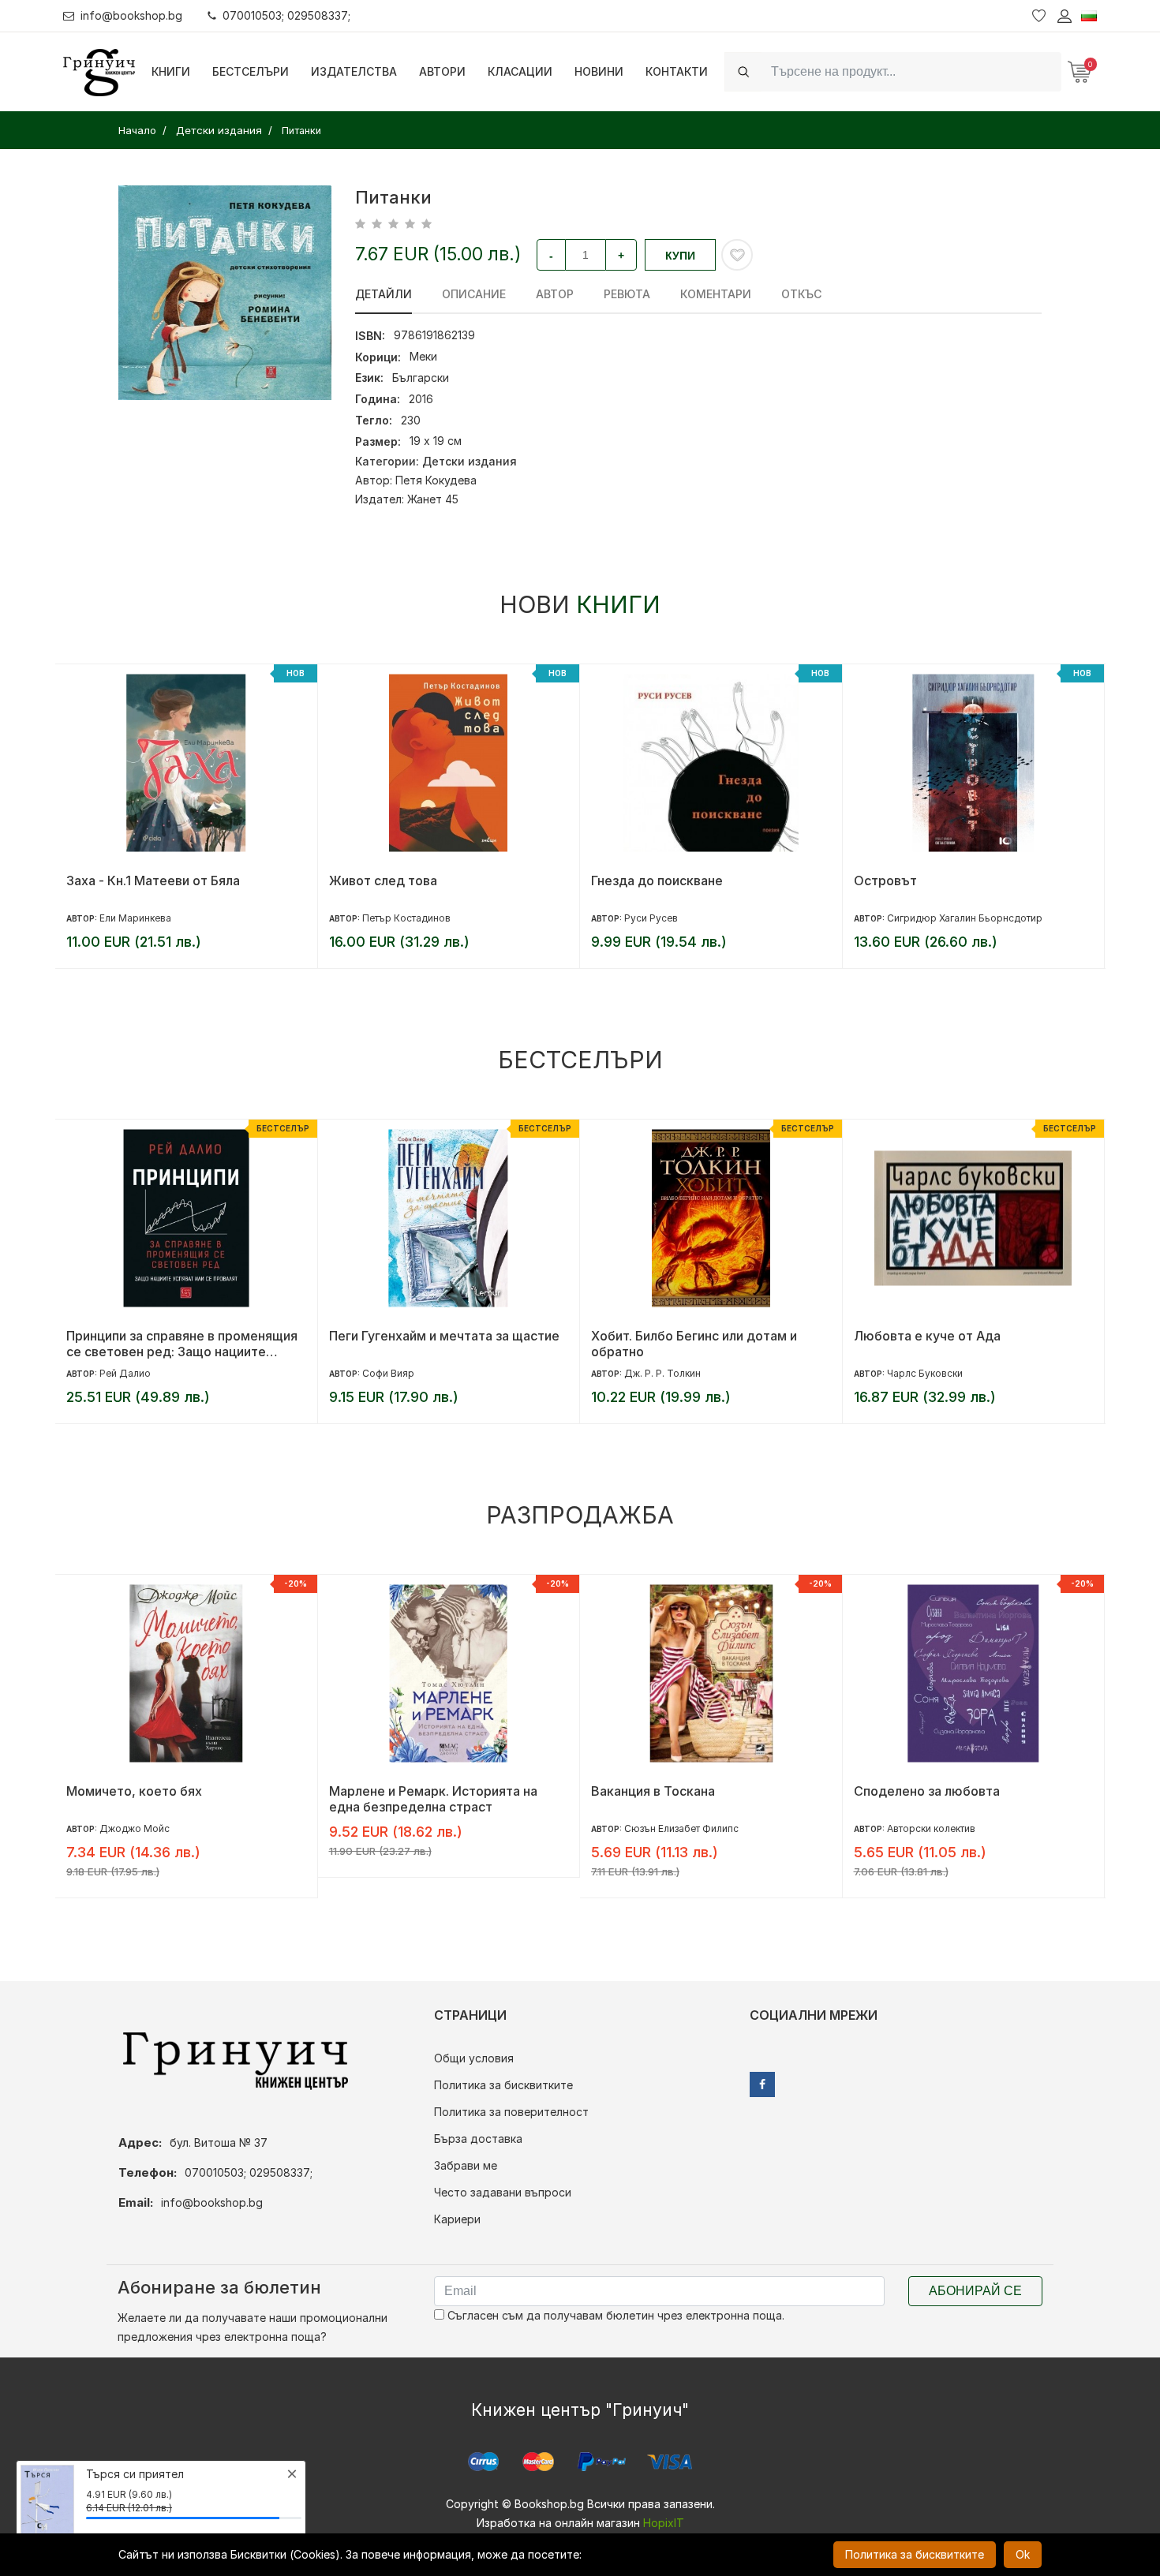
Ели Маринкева (135, 918)
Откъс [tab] (801, 294)
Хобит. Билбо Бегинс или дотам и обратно (694, 1344)
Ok (1023, 2554)
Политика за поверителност (511, 2112)
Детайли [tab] (384, 294)
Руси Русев (651, 918)
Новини (599, 71)
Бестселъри (251, 71)
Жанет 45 (433, 499)
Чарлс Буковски (925, 1373)
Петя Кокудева (436, 480)
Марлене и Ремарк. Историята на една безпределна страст (433, 1799)
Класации (520, 71)
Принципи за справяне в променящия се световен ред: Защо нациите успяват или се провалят (182, 1344)
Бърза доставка (478, 2139)
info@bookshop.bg (131, 15)
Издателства (354, 71)
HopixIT (664, 2523)
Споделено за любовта (927, 1791)
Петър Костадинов (406, 918)
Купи (680, 256)
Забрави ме (466, 2165)
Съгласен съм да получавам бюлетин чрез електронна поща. (614, 2315)
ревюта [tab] (627, 294)
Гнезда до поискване (657, 880)
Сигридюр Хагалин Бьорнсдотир (965, 918)
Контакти (677, 71)
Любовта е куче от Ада (927, 1336)
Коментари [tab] (716, 294)
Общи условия (474, 2058)
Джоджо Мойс (135, 1828)
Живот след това (383, 880)
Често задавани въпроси (503, 2192)
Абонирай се (975, 2291)
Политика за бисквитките (503, 2085)
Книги (171, 71)
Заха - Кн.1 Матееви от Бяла (153, 880)
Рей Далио (125, 1373)
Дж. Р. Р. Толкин (662, 1373)
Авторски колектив (931, 1828)
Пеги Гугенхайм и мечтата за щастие (444, 1336)
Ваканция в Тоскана (653, 1791)
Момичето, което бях (134, 1791)
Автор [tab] (555, 294)
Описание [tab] (474, 294)
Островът (885, 880)
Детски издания (470, 461)
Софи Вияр (388, 1373)
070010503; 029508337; (286, 15)
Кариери (457, 2219)
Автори (442, 71)
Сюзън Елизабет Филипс (681, 1828)
